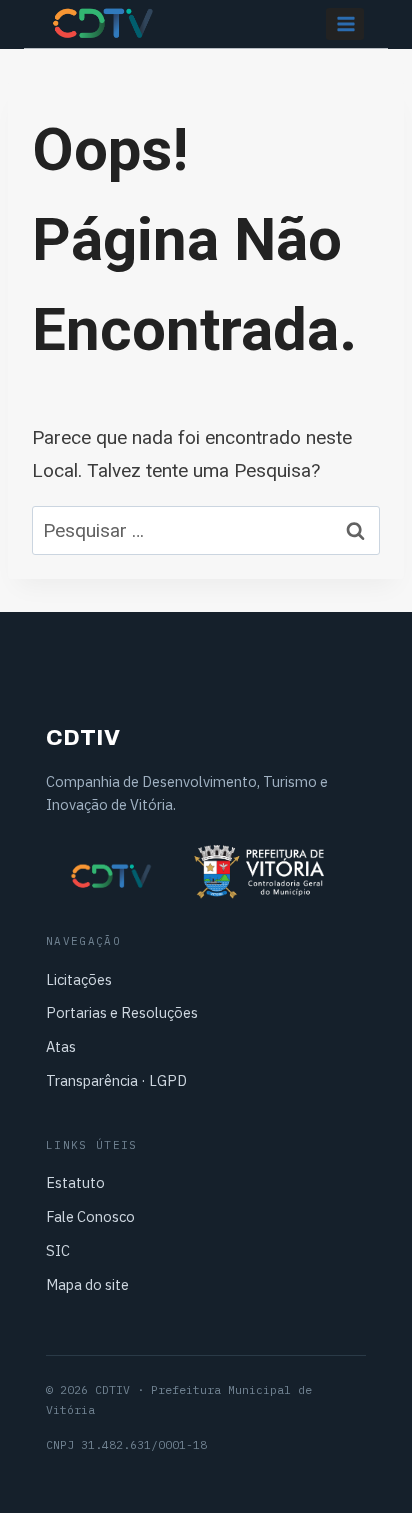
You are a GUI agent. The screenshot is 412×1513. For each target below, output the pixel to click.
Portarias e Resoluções (122, 1012)
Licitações (79, 979)
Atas (61, 1046)
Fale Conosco (90, 1216)
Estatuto (75, 1182)
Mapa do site (87, 1284)
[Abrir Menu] (345, 23)
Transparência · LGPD (116, 1080)
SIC (58, 1250)
